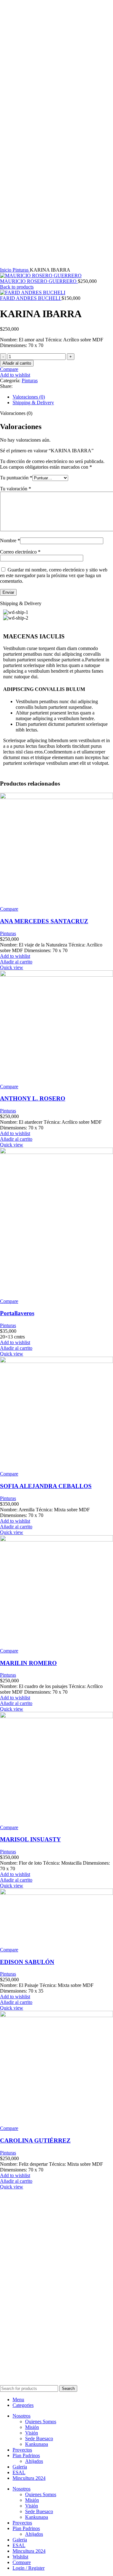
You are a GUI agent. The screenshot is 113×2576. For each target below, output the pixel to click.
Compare (22, 2562)
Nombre (10, 541)
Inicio (6, 270)
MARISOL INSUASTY (30, 1839)
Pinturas (21, 270)
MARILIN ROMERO (28, 1663)
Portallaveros (17, 1313)
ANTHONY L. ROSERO (33, 1098)
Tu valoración (16, 489)
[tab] (63, 397)
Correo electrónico (20, 552)
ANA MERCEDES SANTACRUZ (44, 921)
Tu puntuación (16, 478)
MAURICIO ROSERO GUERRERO (39, 281)
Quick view (12, 967)
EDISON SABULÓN (27, 1962)
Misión (32, 2427)
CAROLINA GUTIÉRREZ (35, 2140)
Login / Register (29, 2568)
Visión (32, 2433)
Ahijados (34, 2461)
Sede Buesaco (39, 2438)
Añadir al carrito (17, 363)
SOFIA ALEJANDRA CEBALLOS (46, 1486)
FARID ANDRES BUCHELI (31, 298)
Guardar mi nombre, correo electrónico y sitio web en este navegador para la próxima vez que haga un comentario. (54, 575)
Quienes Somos (41, 2422)
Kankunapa (37, 2444)
